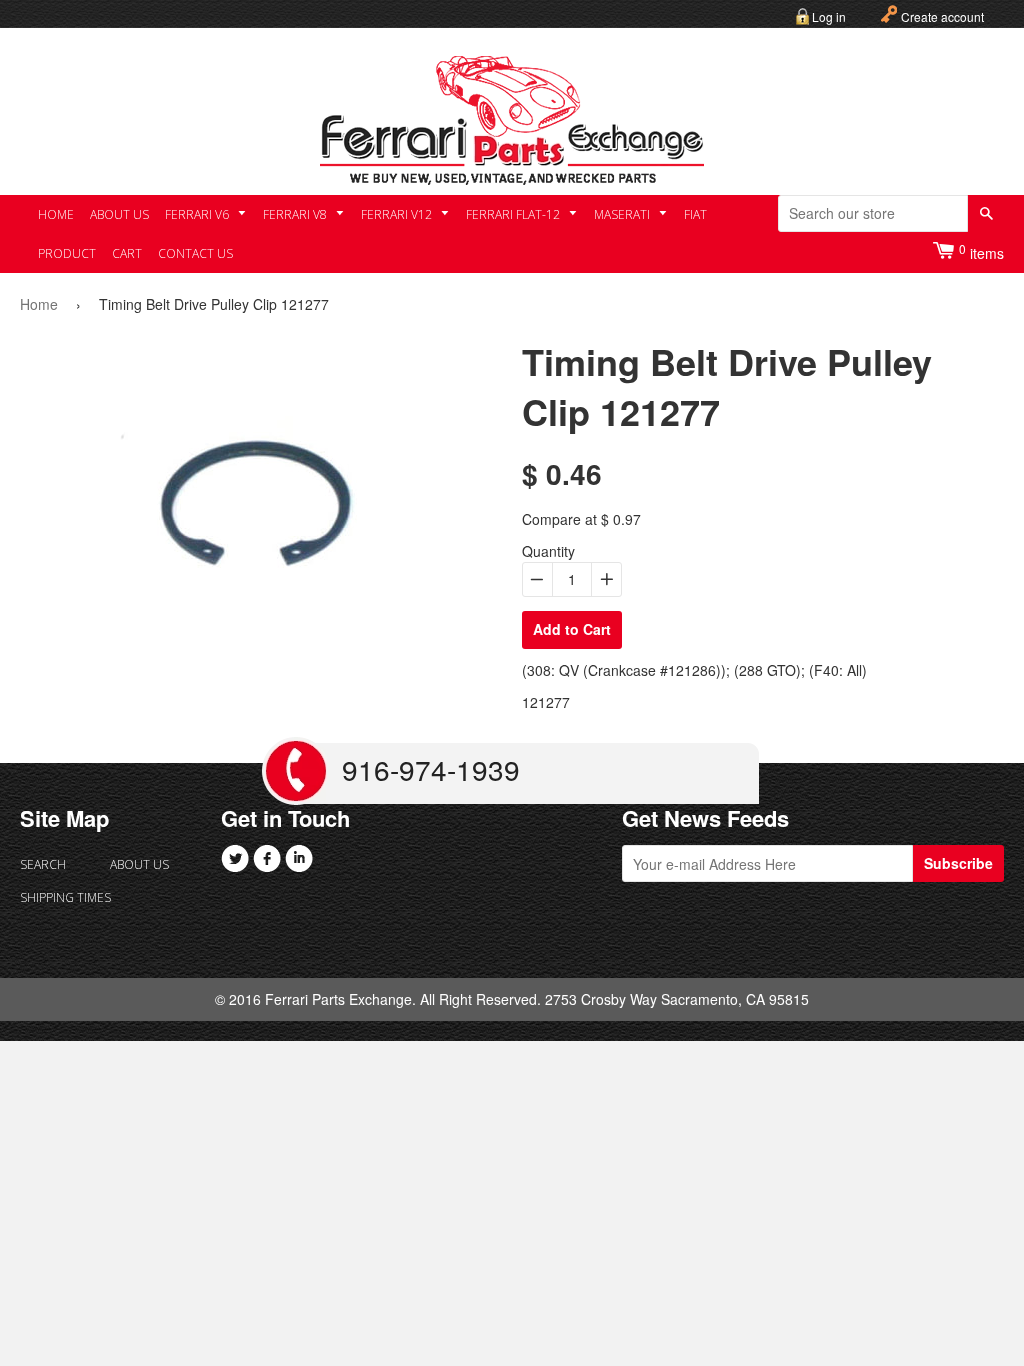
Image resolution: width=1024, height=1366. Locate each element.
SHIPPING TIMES (65, 897)
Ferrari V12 (398, 214)
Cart (127, 253)
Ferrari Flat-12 (514, 214)
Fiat (695, 214)
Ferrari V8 (296, 214)
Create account (942, 16)
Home (56, 214)
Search (43, 864)
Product (67, 253)
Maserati (623, 214)
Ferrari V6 (198, 214)
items (981, 251)
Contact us (195, 253)
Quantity (548, 551)
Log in (829, 16)
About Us (119, 214)
